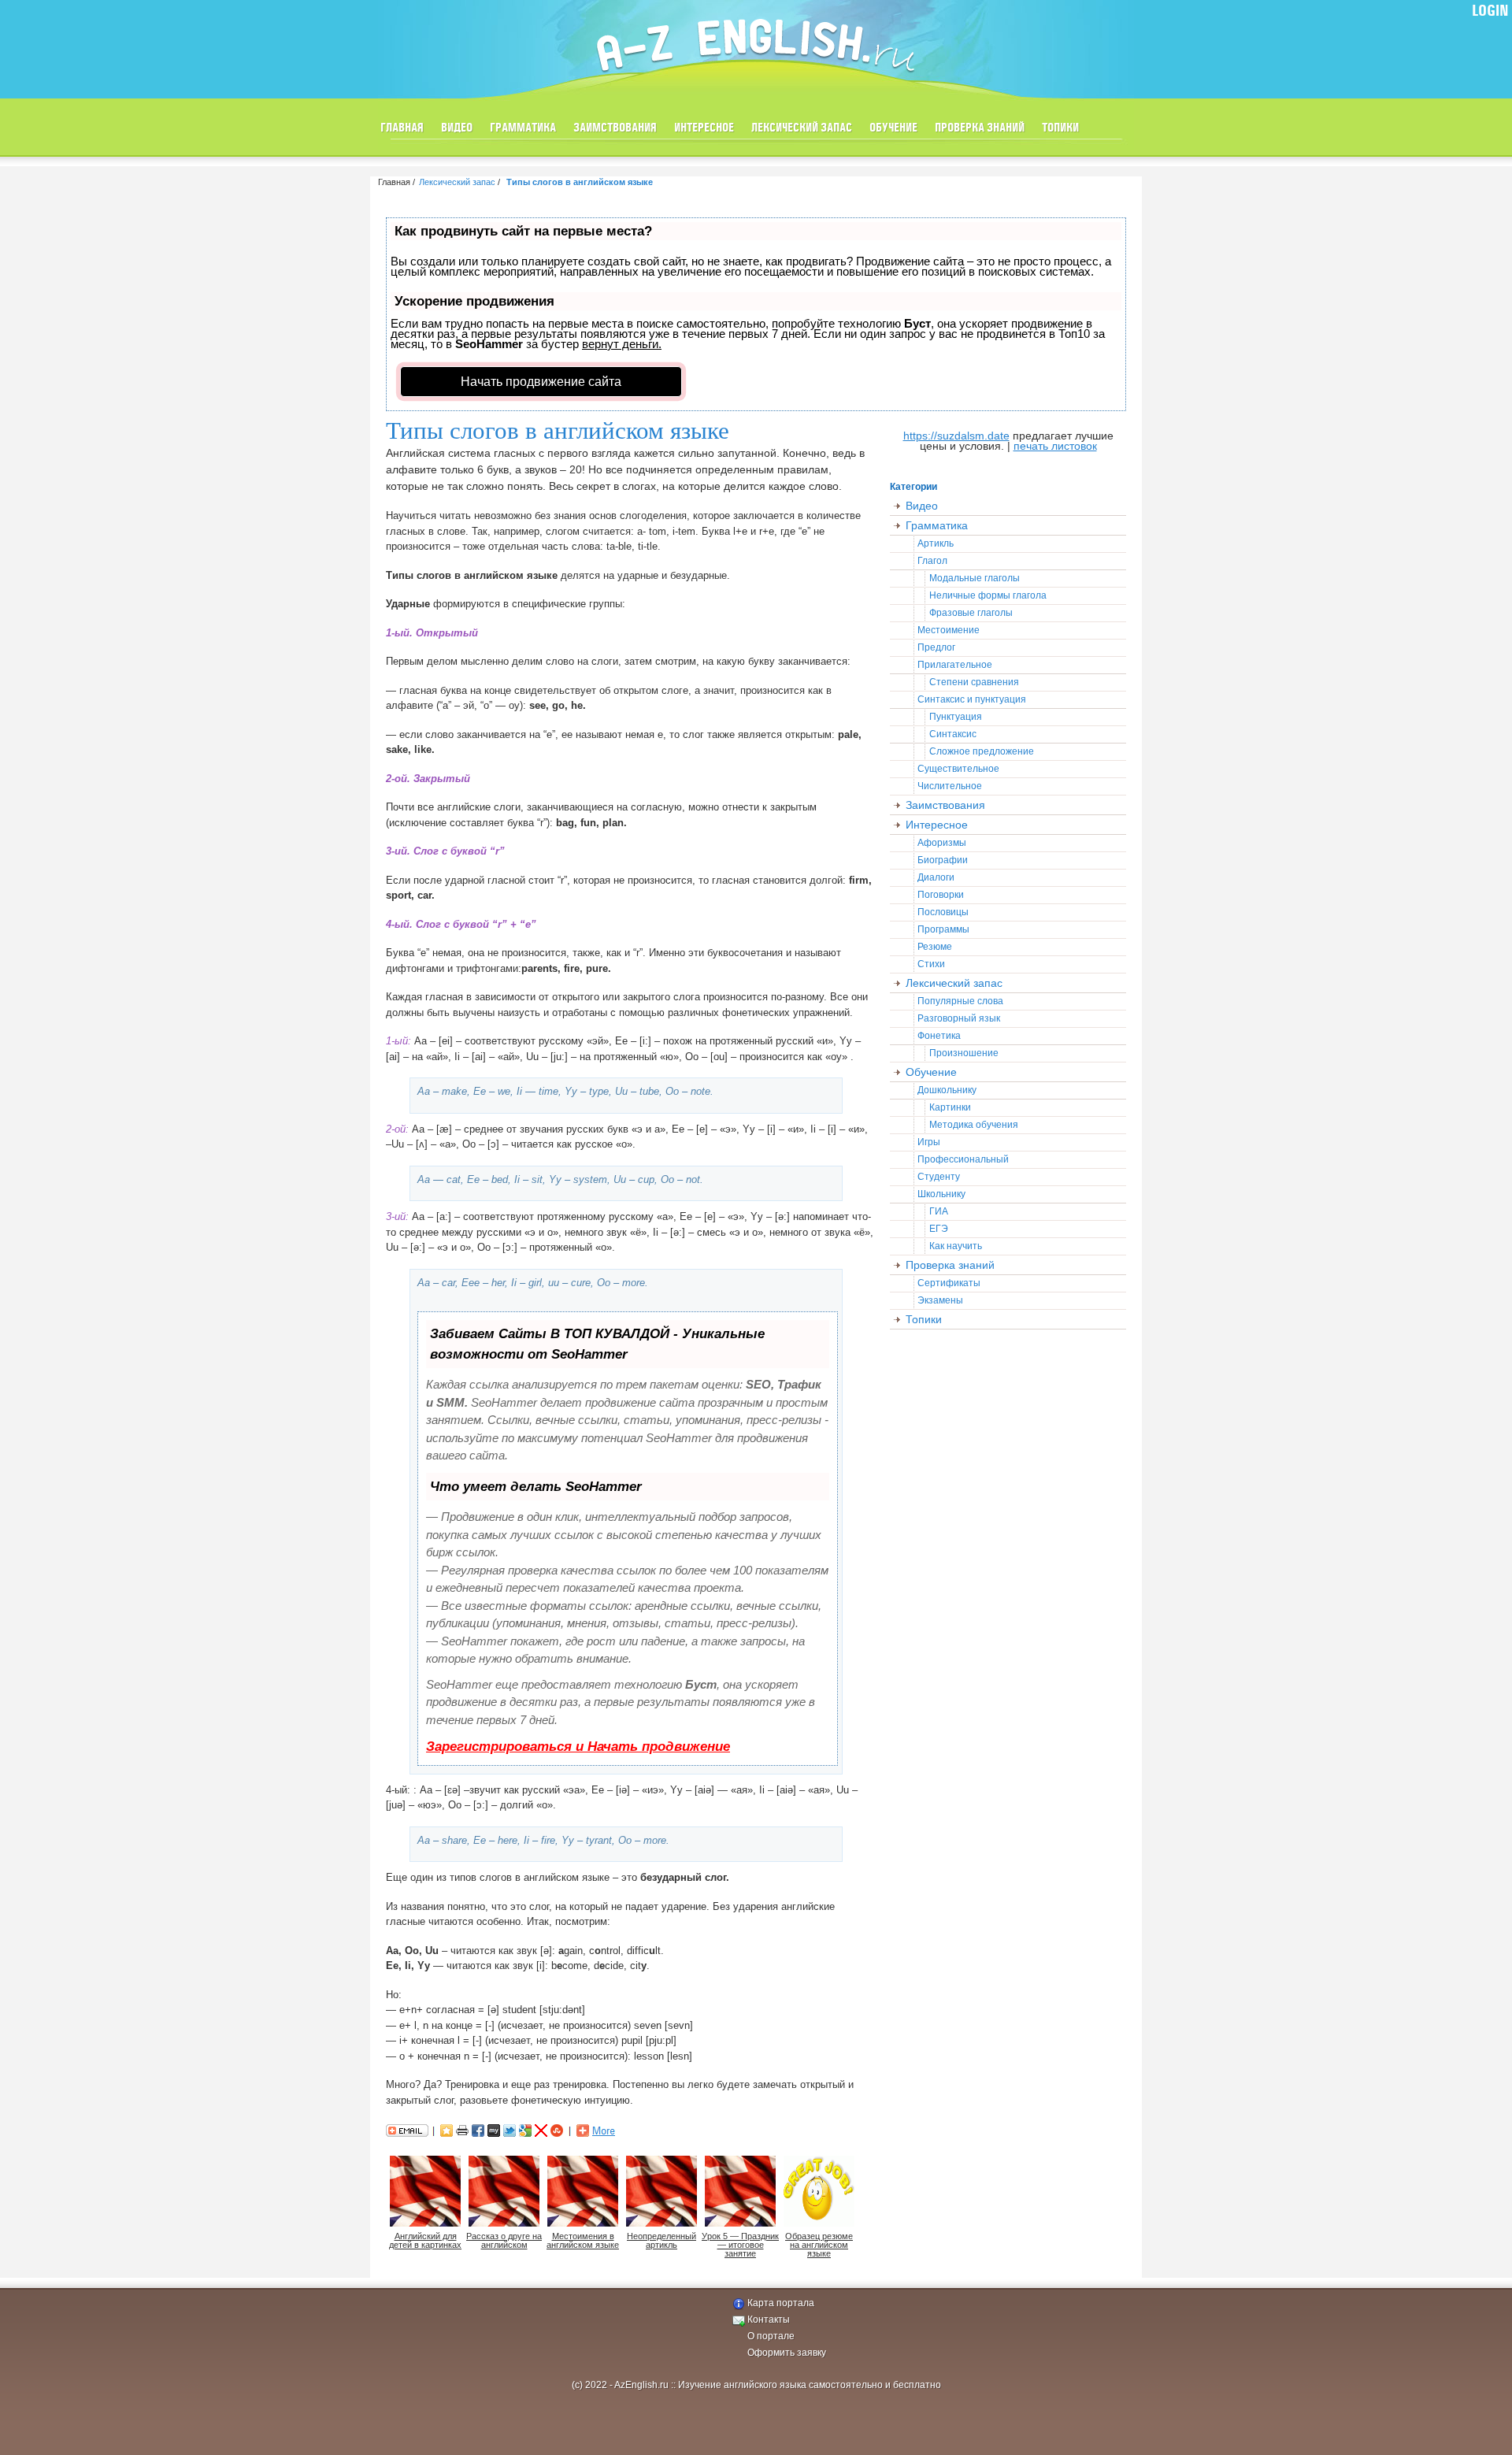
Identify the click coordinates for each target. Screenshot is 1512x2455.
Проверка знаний (980, 128)
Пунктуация (956, 717)
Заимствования (615, 128)
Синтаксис (953, 734)
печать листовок (1055, 446)
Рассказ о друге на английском (504, 2240)
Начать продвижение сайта (541, 382)
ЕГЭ (939, 1229)
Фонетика (939, 1036)
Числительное (950, 786)
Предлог (936, 647)
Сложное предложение (982, 751)
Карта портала (781, 2303)
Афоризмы (942, 843)
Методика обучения (974, 1125)
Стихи (931, 964)
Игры (929, 1142)
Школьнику (941, 1194)
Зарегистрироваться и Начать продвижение (578, 1747)
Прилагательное (955, 665)
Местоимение (949, 630)
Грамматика (523, 128)
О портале (771, 2336)
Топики (1060, 128)
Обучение (893, 128)
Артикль (936, 543)
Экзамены (940, 1300)
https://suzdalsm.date (956, 436)
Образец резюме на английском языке (819, 2245)
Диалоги (936, 877)
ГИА (939, 1211)
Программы (943, 929)
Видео (457, 128)
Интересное (704, 128)
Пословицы (943, 912)
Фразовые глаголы (971, 613)
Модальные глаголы (975, 578)
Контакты (769, 2320)
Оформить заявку (787, 2353)
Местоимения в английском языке (583, 2240)
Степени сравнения (974, 682)
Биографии (943, 860)
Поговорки (941, 895)
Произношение (964, 1053)
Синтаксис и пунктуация (972, 699)
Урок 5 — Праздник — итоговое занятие (740, 2245)
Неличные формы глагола (988, 595)
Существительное (958, 769)
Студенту (939, 1177)
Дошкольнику (947, 1090)
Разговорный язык (959, 1018)
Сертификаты (949, 1283)
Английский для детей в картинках (425, 2240)
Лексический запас (802, 128)
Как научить (956, 1246)
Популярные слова (960, 1001)
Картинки (950, 1107)
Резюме (935, 947)
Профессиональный (963, 1159)
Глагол (932, 561)
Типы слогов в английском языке (580, 182)
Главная (402, 128)
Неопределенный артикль (661, 2240)
